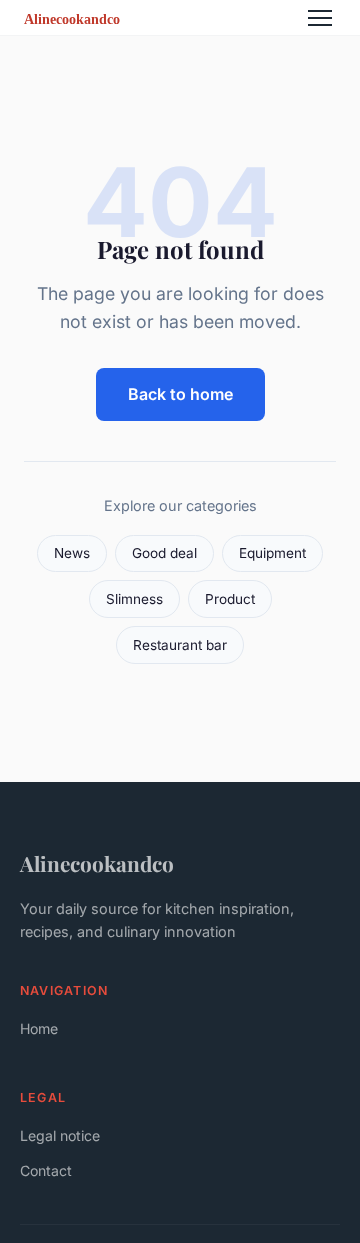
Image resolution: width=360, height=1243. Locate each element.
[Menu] (320, 18)
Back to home (180, 394)
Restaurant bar (180, 645)
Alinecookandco (97, 863)
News (72, 553)
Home (39, 1028)
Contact (46, 1170)
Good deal (164, 553)
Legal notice (60, 1135)
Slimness (134, 599)
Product (230, 599)
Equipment (272, 553)
